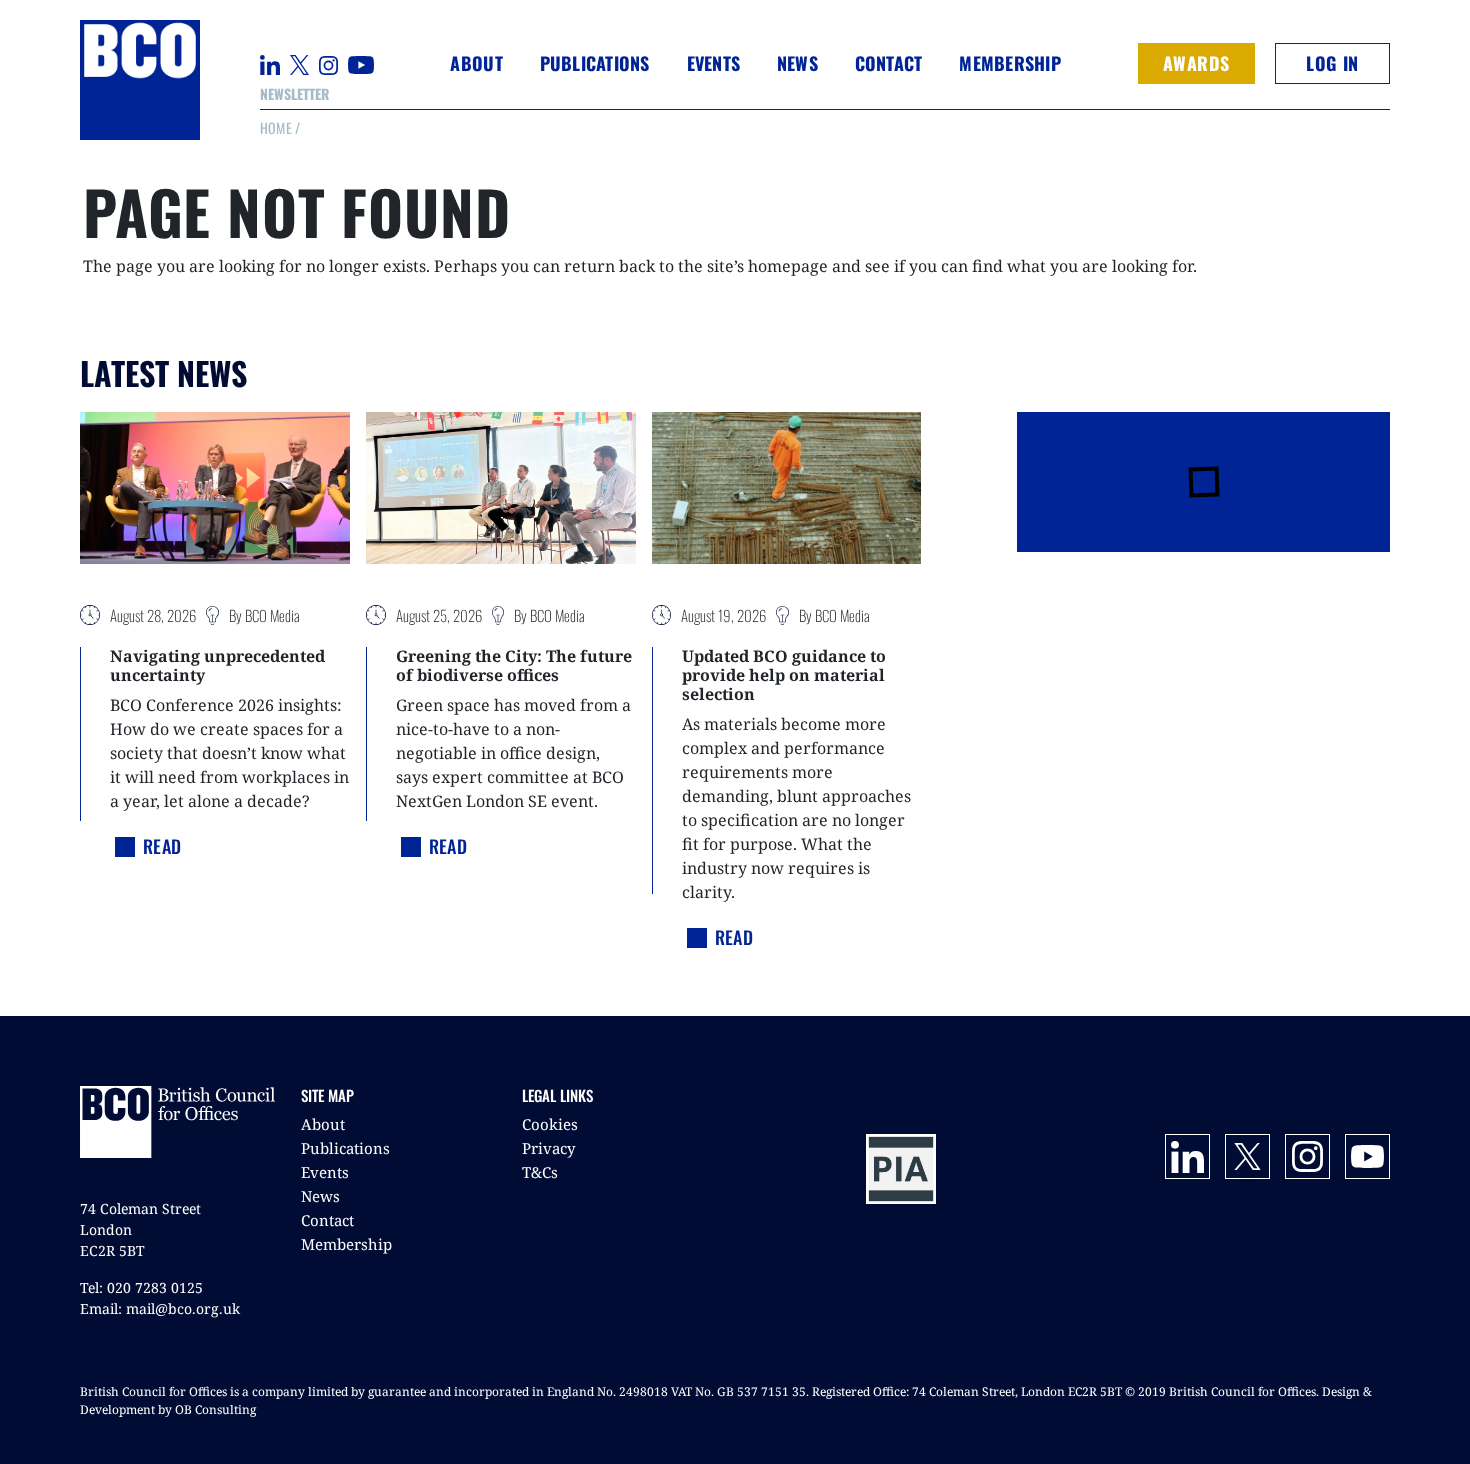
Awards (1196, 63)
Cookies (550, 1124)
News (320, 1196)
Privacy (548, 1148)
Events (325, 1172)
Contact (889, 63)
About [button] (476, 63)
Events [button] (714, 63)
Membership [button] (1010, 63)
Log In (1332, 63)
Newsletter (294, 93)
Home (276, 127)
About (323, 1124)
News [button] (797, 63)
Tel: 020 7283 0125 (141, 1287)
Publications (345, 1148)
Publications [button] (595, 63)
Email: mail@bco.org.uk (160, 1308)
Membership (346, 1244)
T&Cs (540, 1172)
